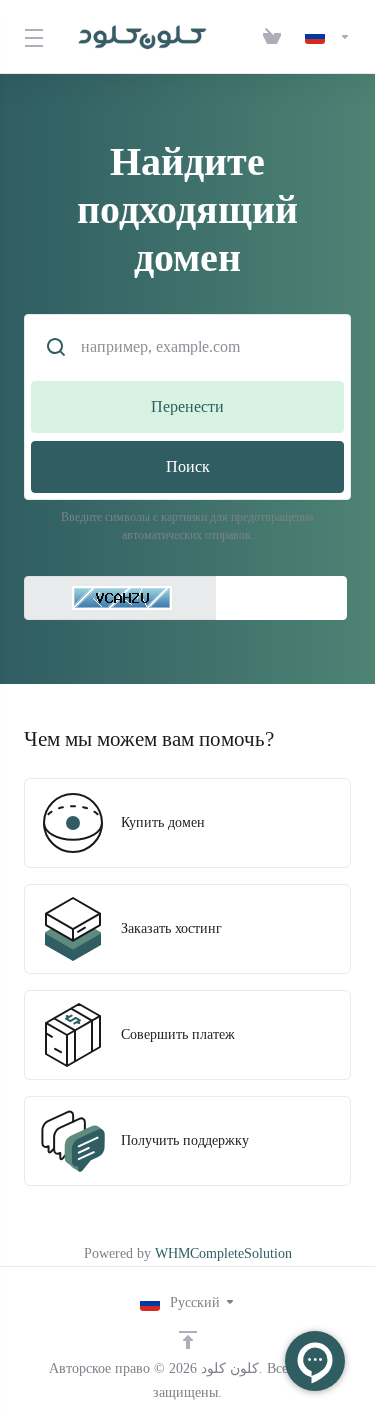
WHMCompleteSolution (223, 1253)
